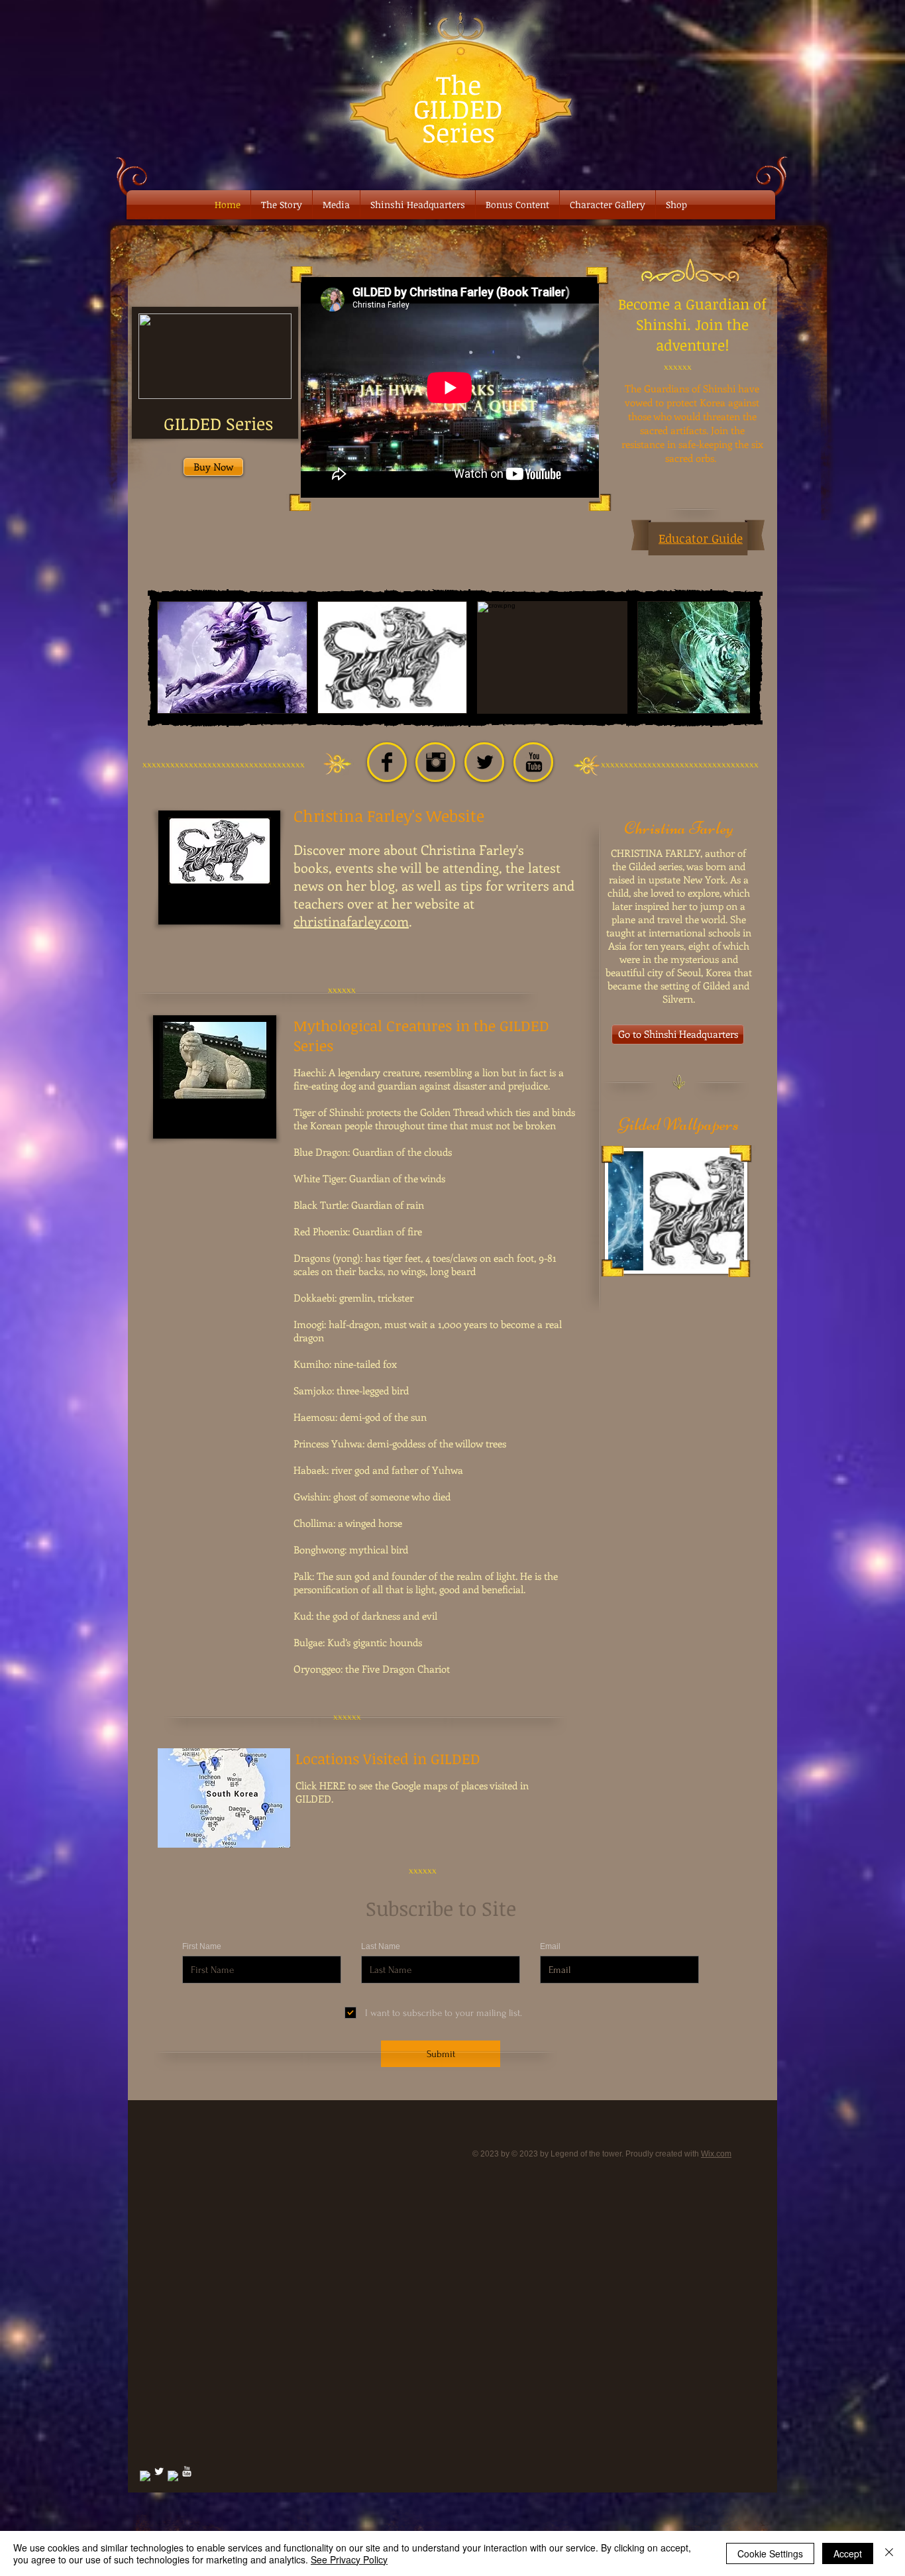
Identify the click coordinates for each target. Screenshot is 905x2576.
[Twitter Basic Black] (485, 762)
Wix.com (716, 2154)
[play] (716, 1259)
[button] (232, 657)
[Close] (889, 2553)
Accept (848, 2553)
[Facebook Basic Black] (387, 762)
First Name (202, 1946)
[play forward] (733, 657)
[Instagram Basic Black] (436, 762)
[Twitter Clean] (159, 2471)
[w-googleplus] (173, 2476)
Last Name (381, 1946)
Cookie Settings (770, 2553)
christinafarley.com (351, 921)
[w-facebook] (145, 2476)
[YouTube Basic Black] (534, 762)
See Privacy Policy (349, 2559)
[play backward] (174, 657)
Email (550, 1946)
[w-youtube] (187, 2471)
